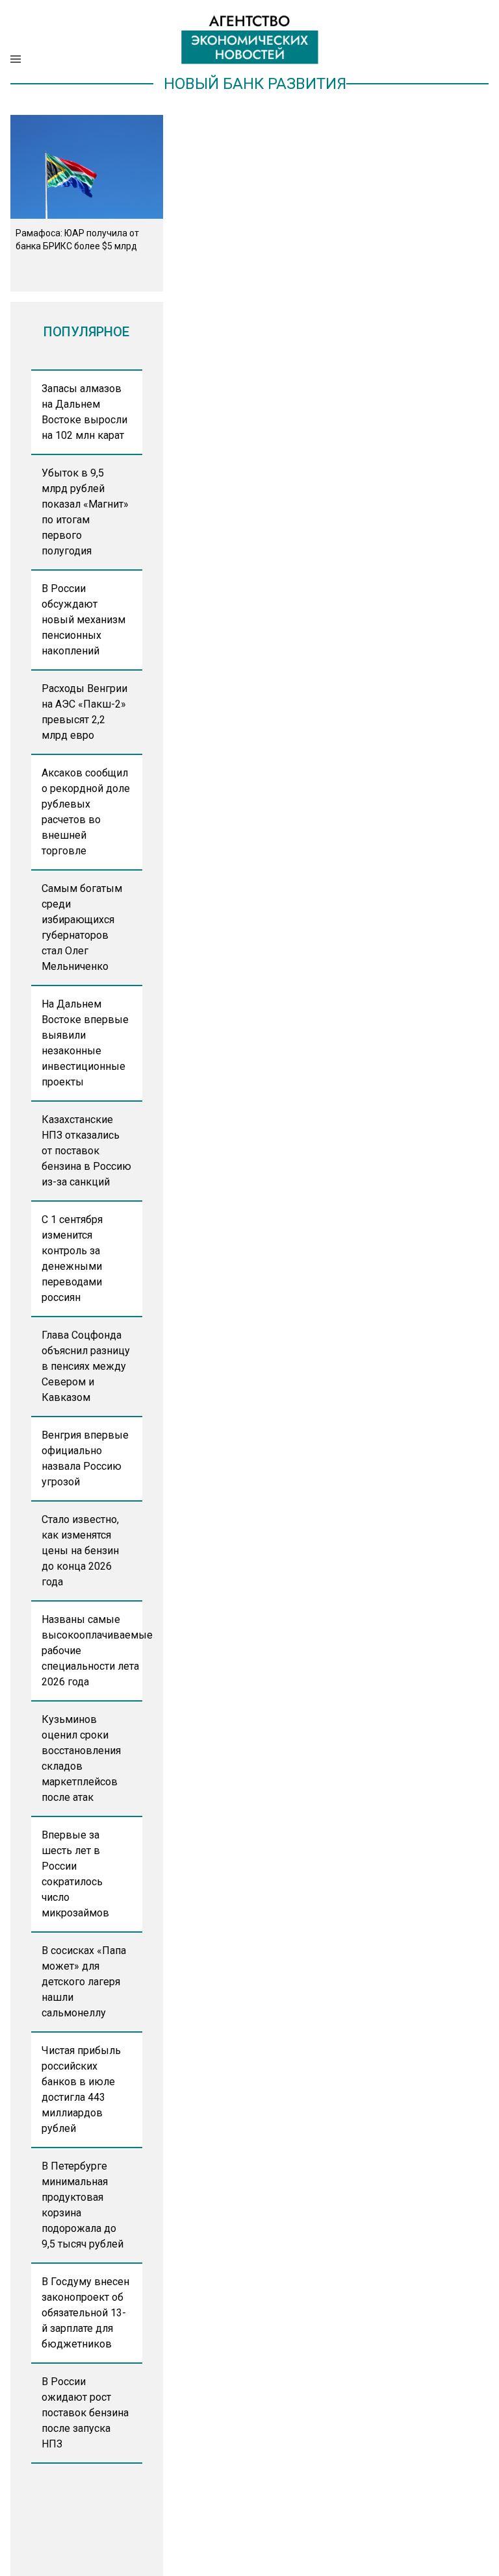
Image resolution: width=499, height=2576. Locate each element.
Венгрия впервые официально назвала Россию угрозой (85, 1458)
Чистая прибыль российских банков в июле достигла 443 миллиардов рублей (81, 2089)
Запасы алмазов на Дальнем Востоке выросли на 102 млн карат (84, 412)
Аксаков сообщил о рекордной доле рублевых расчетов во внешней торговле (86, 812)
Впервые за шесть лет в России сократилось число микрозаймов (75, 1874)
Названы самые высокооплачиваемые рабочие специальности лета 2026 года (92, 1651)
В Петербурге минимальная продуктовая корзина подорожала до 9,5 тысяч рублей (83, 2205)
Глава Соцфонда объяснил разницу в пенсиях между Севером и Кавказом (86, 1366)
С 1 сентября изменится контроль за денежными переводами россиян (72, 1258)
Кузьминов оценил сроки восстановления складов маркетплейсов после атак (81, 1758)
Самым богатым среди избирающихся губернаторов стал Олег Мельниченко (82, 927)
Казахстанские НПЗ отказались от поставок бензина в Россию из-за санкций (86, 1151)
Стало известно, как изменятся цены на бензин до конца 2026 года (80, 1551)
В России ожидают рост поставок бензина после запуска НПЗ (85, 2413)
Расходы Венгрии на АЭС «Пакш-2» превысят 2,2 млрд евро (84, 712)
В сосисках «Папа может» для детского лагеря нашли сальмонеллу (84, 1982)
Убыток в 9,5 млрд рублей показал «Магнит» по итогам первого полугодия (85, 512)
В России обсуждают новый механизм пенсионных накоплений (83, 620)
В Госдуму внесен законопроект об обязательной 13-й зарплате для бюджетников (85, 2313)
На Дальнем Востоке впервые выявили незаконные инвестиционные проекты (85, 1043)
